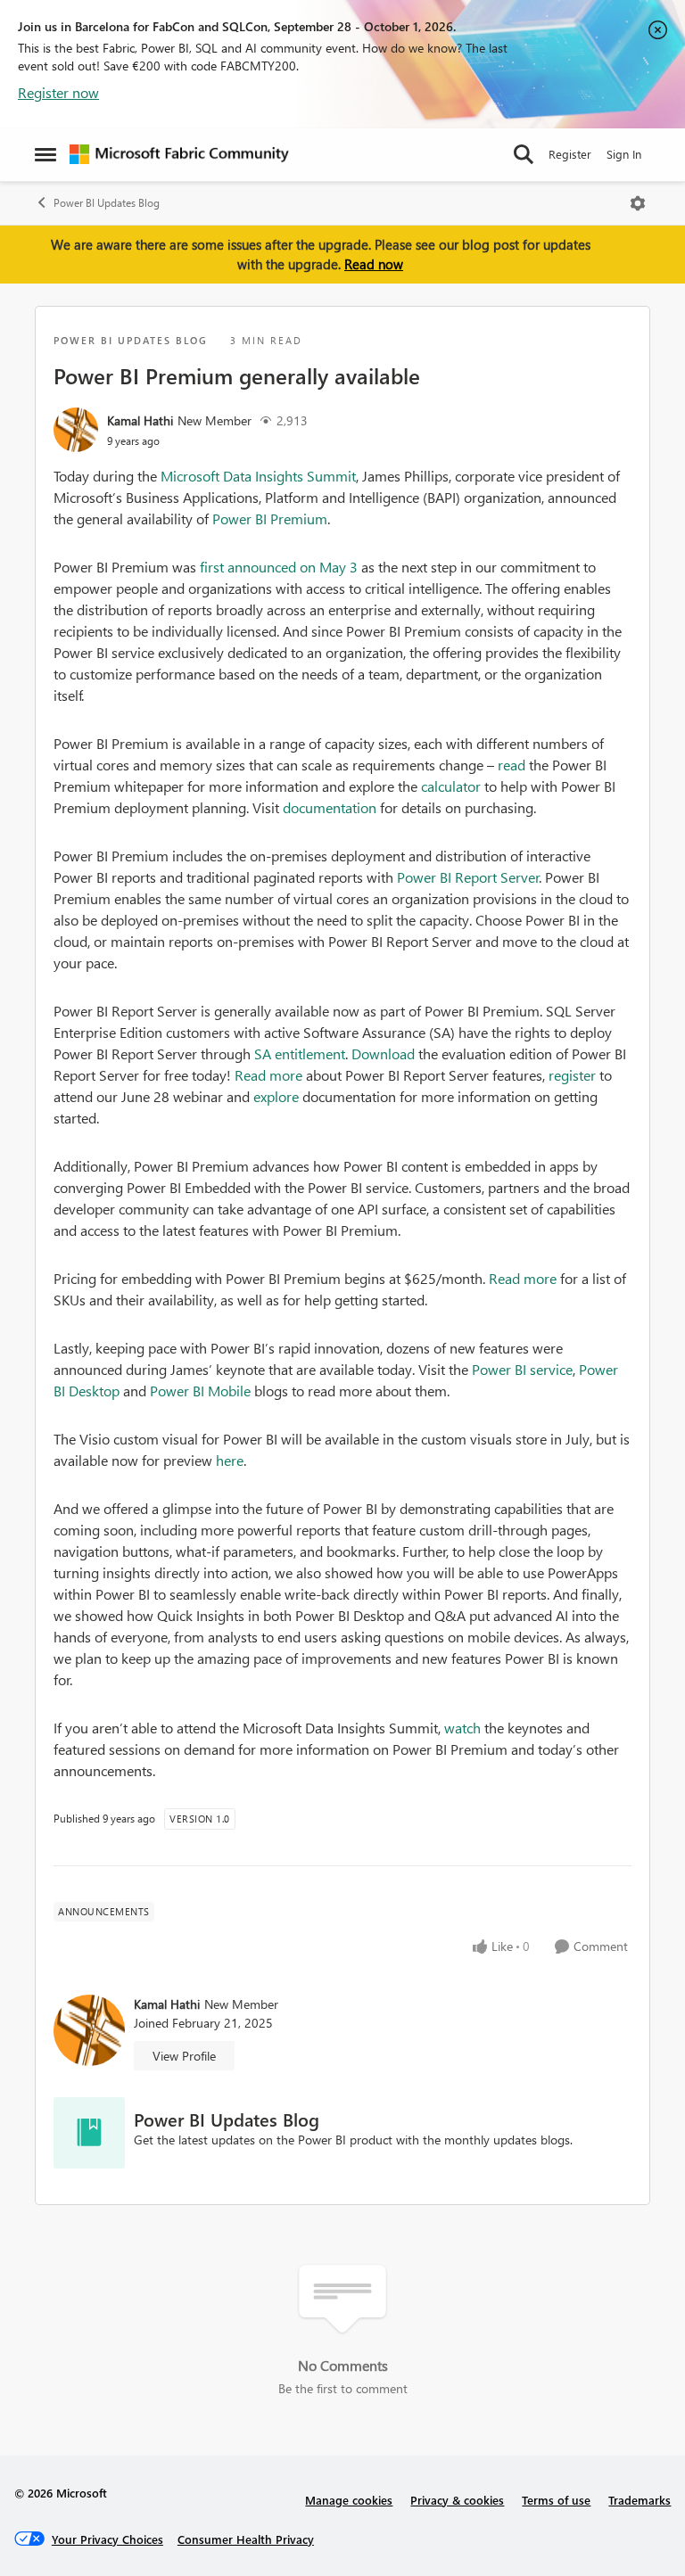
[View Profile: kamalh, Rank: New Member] (76, 430)
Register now (58, 92)
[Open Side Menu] (45, 154)
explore (276, 1096)
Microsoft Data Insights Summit (258, 476)
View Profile (184, 2056)
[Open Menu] (638, 203)
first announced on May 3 (279, 567)
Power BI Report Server (468, 877)
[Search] (524, 154)
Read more (268, 1075)
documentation (330, 807)
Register (570, 154)
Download (383, 1053)
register (572, 1075)
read (512, 765)
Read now (374, 264)
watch (462, 1728)
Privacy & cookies (457, 2500)
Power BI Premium (270, 518)
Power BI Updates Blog (107, 203)
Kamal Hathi (140, 420)
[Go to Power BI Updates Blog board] (89, 2133)
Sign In (624, 154)
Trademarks (640, 2500)
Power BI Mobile (200, 1391)
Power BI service (522, 1369)
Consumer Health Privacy (246, 2539)
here (230, 1460)
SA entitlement (300, 1053)
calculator (451, 786)
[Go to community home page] (179, 154)
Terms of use (556, 2500)
